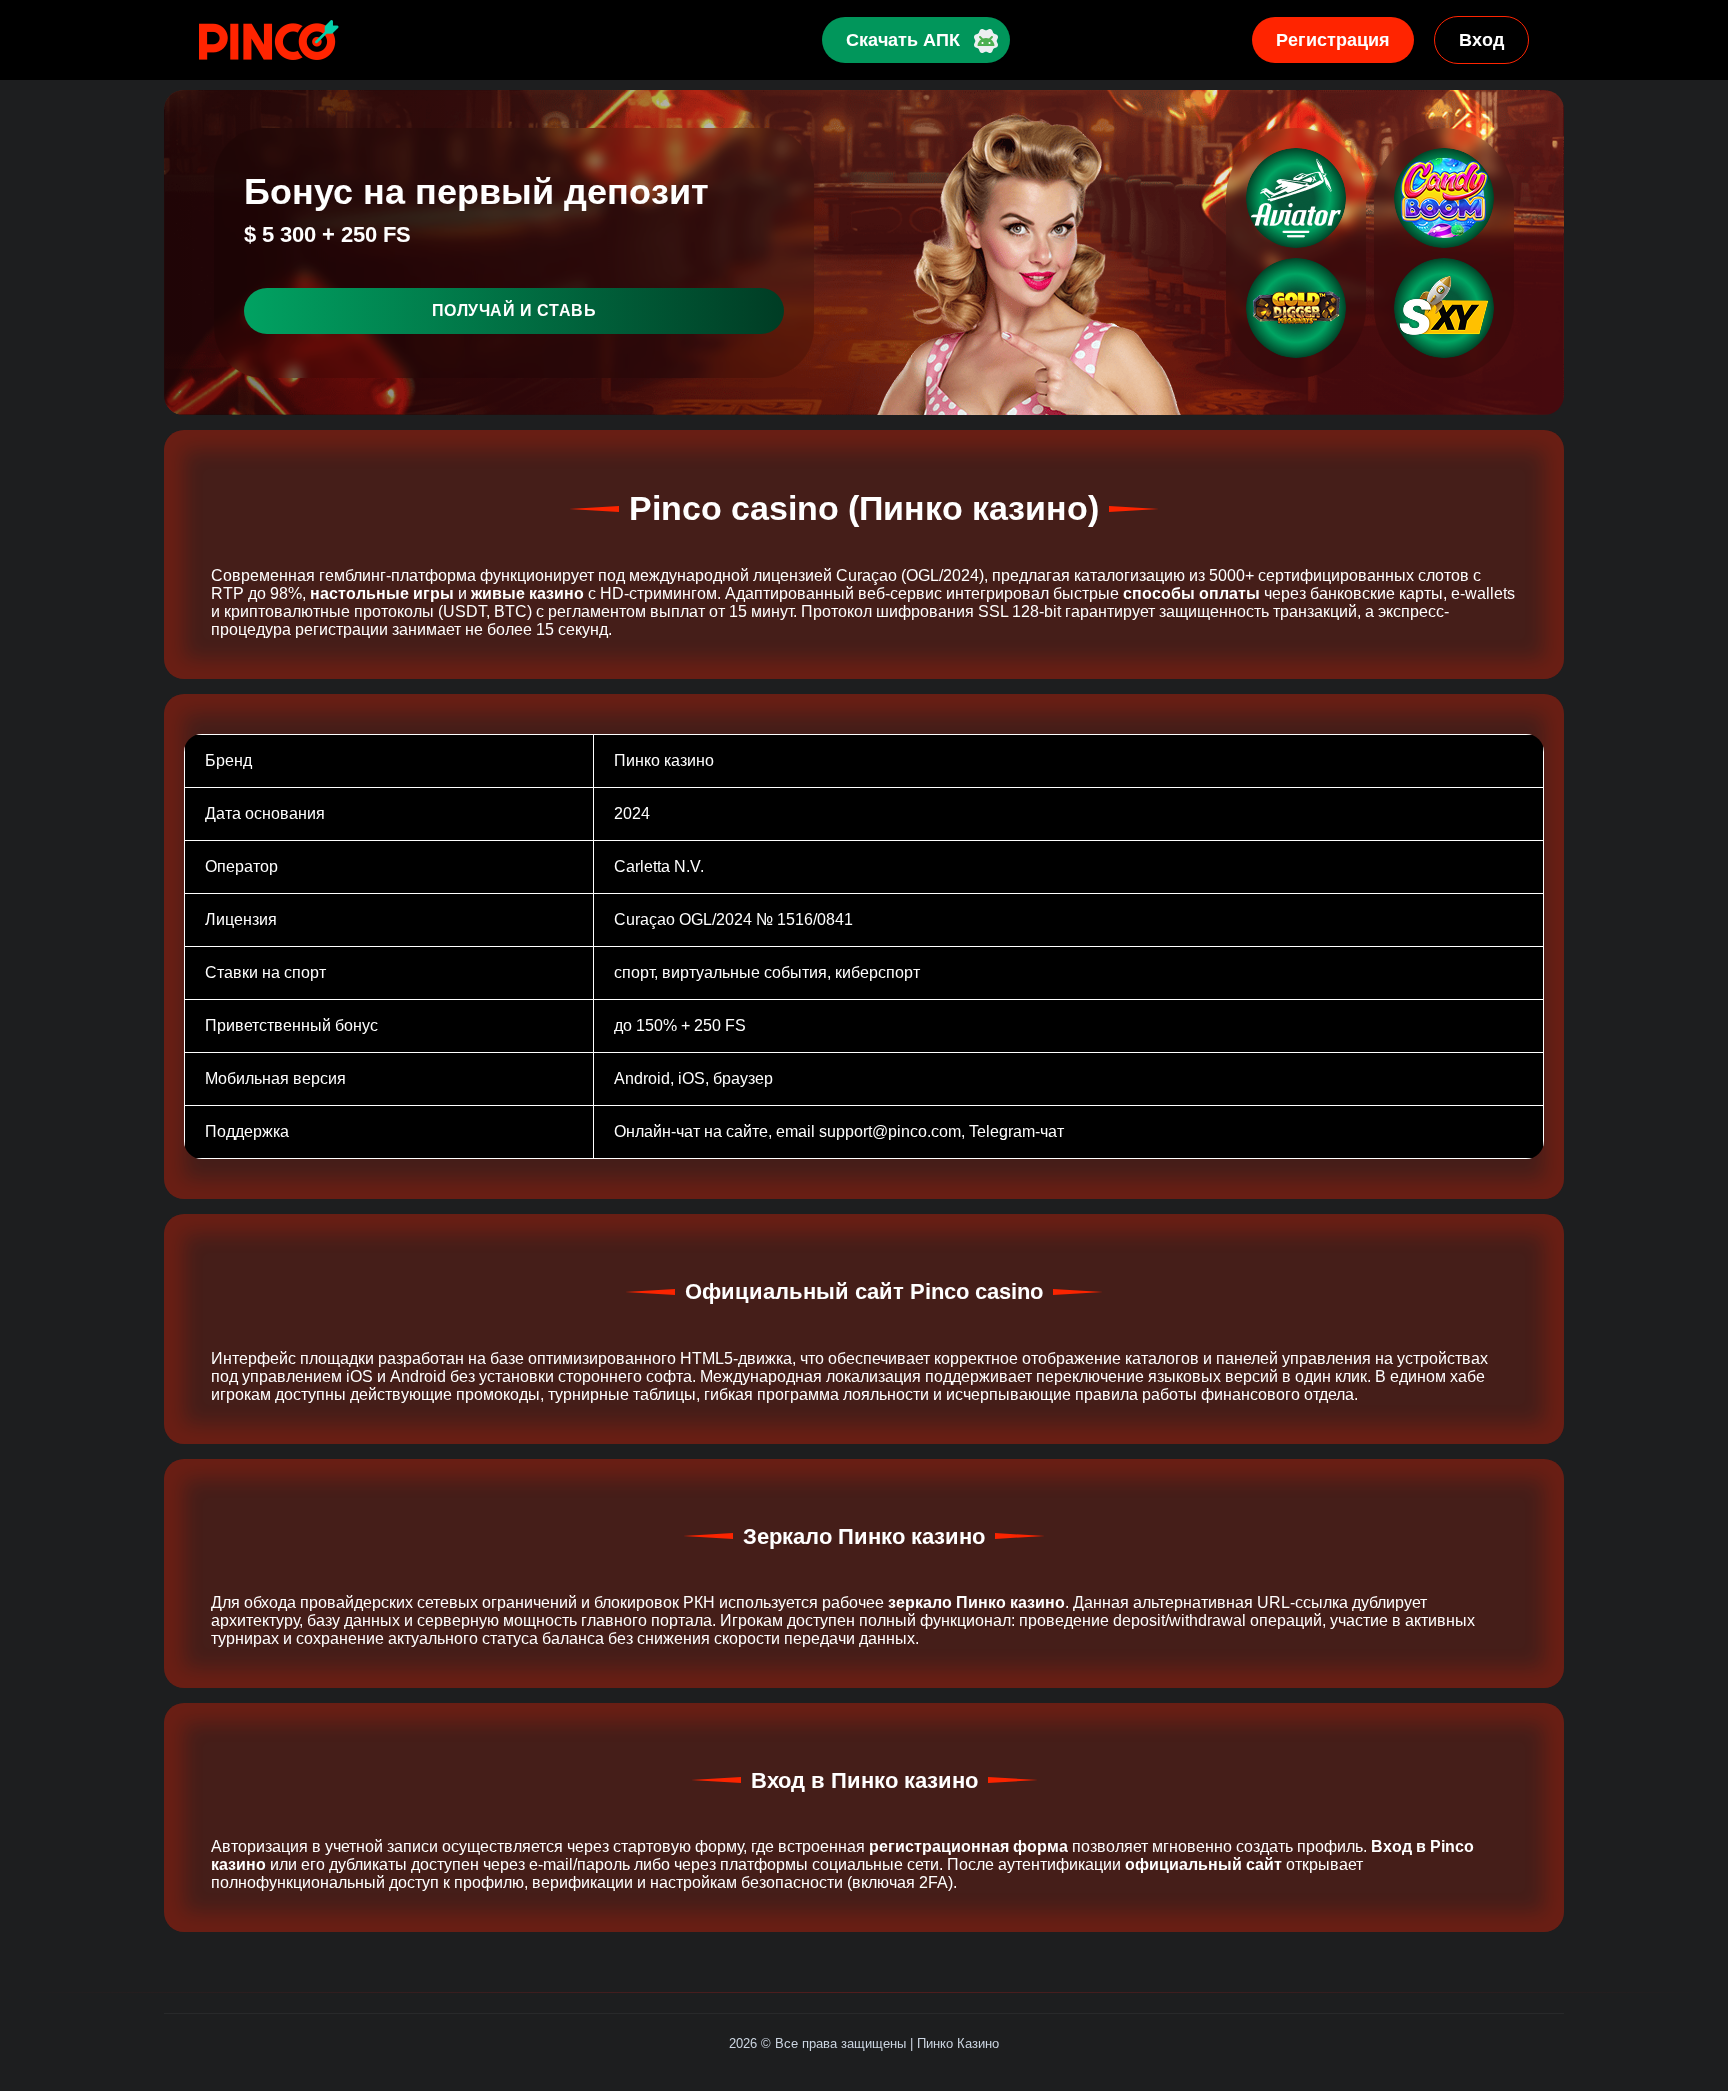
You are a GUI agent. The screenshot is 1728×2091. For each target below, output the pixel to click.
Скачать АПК (903, 40)
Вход (1481, 40)
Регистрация (1333, 40)
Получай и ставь (514, 310)
